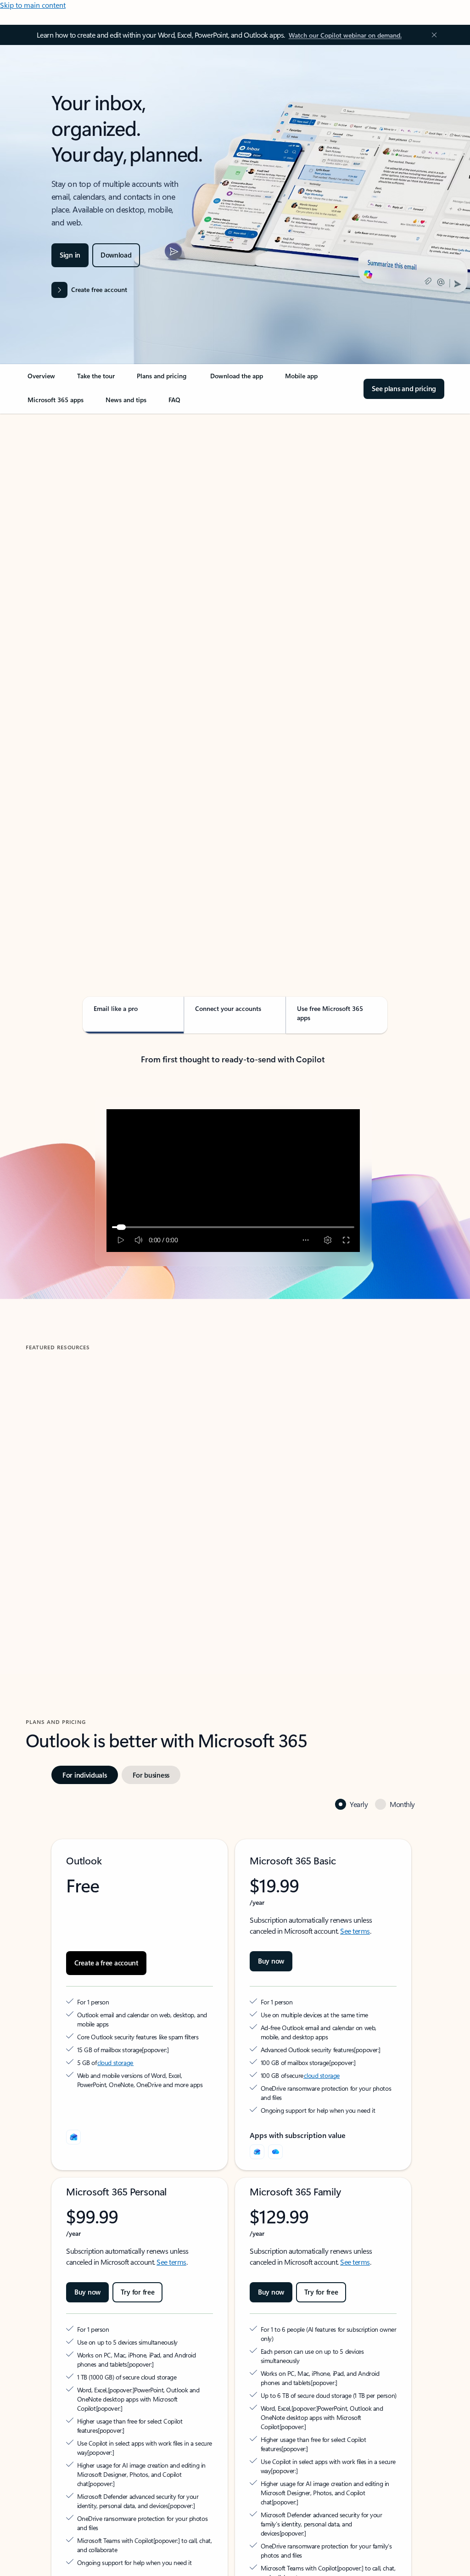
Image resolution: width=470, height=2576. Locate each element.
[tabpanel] (233, 676)
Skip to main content (33, 5)
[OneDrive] (275, 2152)
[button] (66, 1561)
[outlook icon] (73, 2137)
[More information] (146, 2049)
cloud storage (115, 2062)
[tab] (55, 507)
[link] (41, 380)
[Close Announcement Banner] (432, 35)
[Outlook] (257, 2152)
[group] (128, 1481)
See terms (355, 1931)
